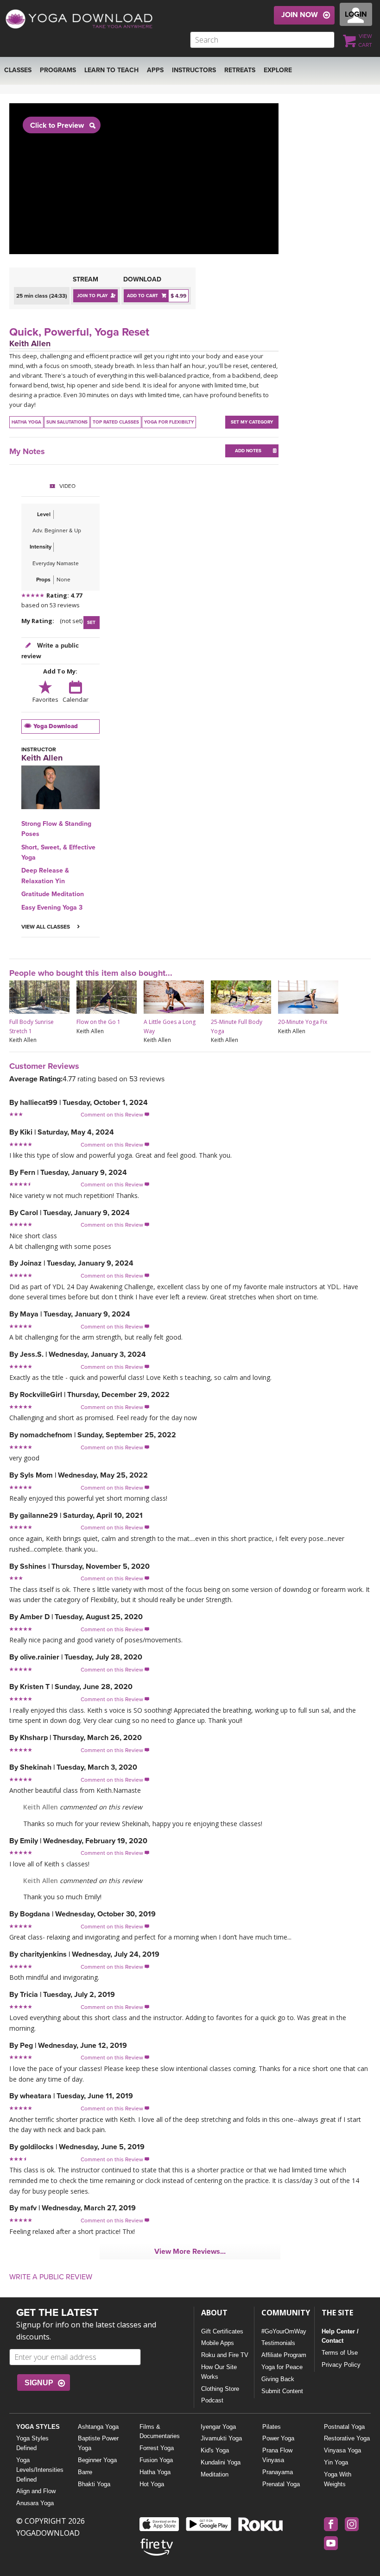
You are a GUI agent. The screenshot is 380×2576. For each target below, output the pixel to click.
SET (91, 623)
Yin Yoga (336, 2462)
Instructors (194, 70)
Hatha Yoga (155, 2472)
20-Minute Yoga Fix (303, 1022)
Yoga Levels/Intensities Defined (40, 2470)
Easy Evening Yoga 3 (52, 908)
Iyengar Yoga (218, 2427)
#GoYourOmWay (284, 2331)
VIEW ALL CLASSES (46, 927)
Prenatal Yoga (281, 2484)
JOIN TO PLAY (92, 296)
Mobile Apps (218, 2343)
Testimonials (278, 2343)
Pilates (272, 2427)
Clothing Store (220, 2389)
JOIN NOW (300, 15)
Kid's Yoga (215, 2450)
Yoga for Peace (282, 2367)
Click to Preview (57, 125)
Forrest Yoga (157, 2448)
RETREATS (240, 70)
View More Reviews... (190, 2252)
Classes (18, 70)
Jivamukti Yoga (221, 2438)
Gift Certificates (222, 2331)
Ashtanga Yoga (98, 2427)
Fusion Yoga (156, 2460)
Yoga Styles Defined (32, 2443)
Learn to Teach (111, 70)
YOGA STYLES (38, 2427)
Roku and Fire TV (225, 2355)
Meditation (215, 2474)
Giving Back (278, 2379)
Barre (85, 2472)
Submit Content (282, 2391)
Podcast (212, 2400)
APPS (155, 70)
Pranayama (278, 2472)
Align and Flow (36, 2491)
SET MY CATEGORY (252, 422)
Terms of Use (340, 2353)
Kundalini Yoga (221, 2462)
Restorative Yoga (347, 2438)
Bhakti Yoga (94, 2484)
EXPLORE (278, 70)
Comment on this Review (115, 1115)
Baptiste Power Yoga (98, 2443)
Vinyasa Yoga (342, 2450)
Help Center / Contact (340, 2336)
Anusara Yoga (35, 2503)
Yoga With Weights (338, 2479)
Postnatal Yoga (344, 2427)
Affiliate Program (284, 2355)
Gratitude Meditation (53, 894)
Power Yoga (278, 2438)
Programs (58, 70)
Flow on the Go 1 (98, 1022)
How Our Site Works (219, 2372)
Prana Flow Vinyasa (277, 2455)
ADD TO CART (142, 296)
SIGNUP (39, 2383)
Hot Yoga (152, 2484)
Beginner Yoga (97, 2460)
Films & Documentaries (160, 2432)
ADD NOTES (248, 451)
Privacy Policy (341, 2365)
